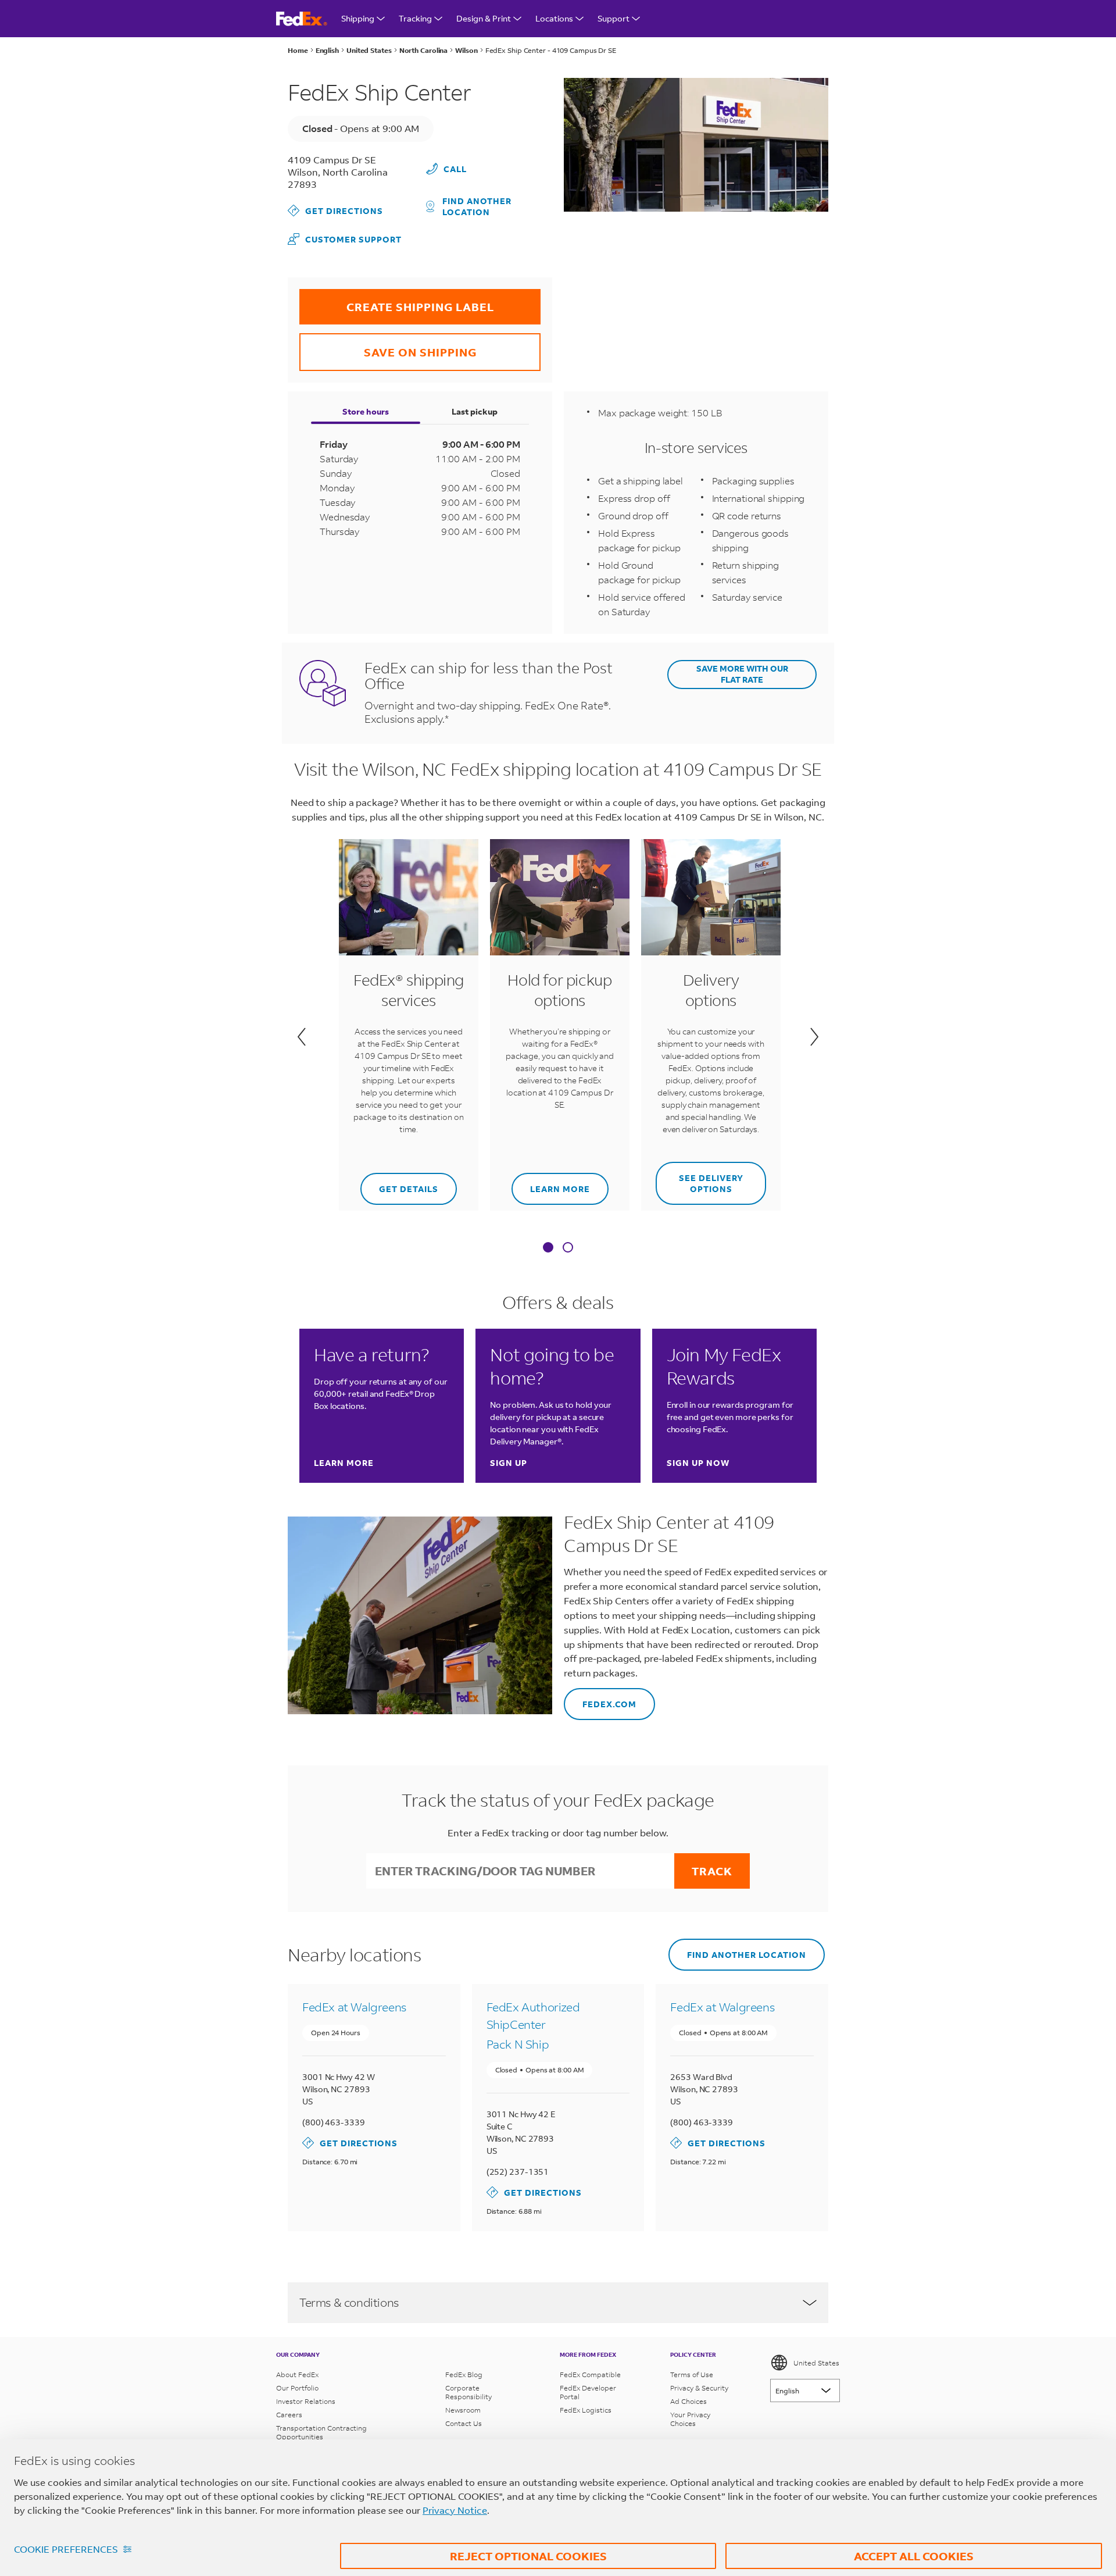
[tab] (548, 1248)
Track (712, 1871)
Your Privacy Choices (690, 2419)
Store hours (366, 411)
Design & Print (484, 18)
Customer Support (345, 239)
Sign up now (698, 1463)
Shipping (358, 18)
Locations (554, 18)
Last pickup (475, 411)
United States (816, 2363)
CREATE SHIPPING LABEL (397, 302)
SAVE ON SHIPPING (388, 346)
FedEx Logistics (586, 2410)
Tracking (415, 18)
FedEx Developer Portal (588, 2392)
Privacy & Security (699, 2388)
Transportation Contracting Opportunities (321, 2432)
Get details (400, 1184)
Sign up (509, 1463)
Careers (289, 2415)
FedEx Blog (464, 2375)
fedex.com (600, 1699)
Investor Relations (306, 2401)
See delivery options (700, 1178)
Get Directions (335, 210)
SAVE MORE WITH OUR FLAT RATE (742, 674)
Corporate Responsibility (468, 2392)
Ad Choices (688, 2401)
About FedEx (297, 2375)
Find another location (477, 206)
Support (614, 18)
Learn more (551, 1184)
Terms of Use (692, 2375)
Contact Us (464, 2423)
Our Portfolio (297, 2388)
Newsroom (463, 2410)
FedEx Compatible (590, 2375)
